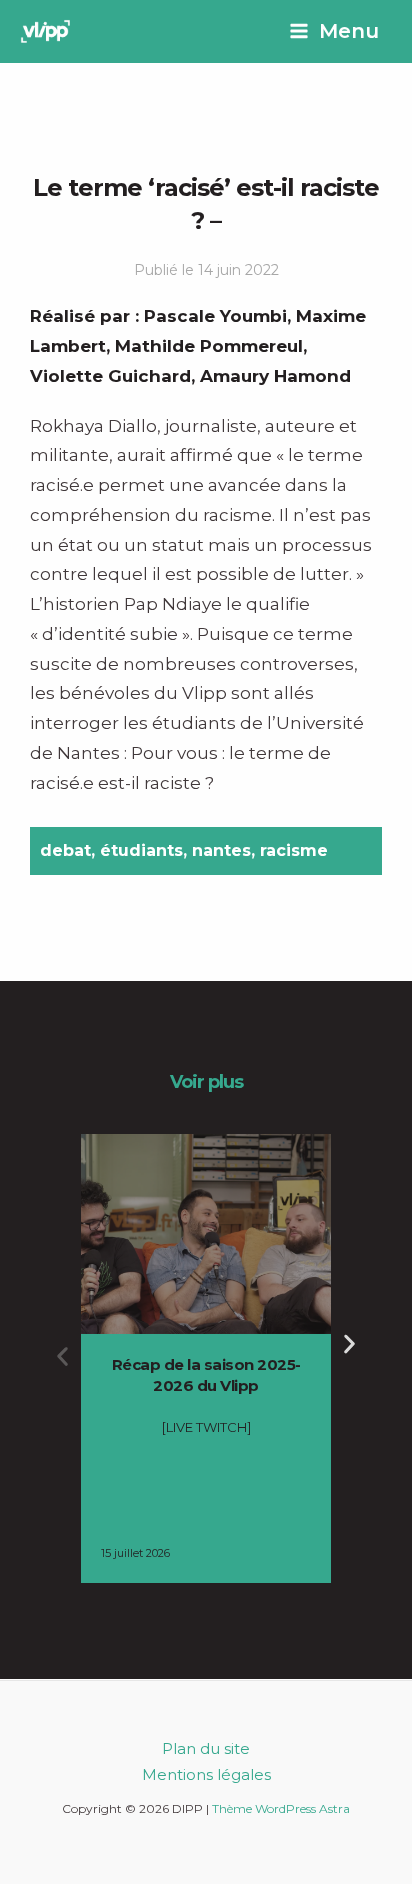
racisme (294, 850)
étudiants (141, 850)
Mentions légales (206, 1774)
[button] (62, 1356)
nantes (221, 850)
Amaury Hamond (275, 376)
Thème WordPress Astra (281, 1808)
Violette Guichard (110, 376)
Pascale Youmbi (215, 316)
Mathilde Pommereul (209, 346)
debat (65, 850)
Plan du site (206, 1748)
